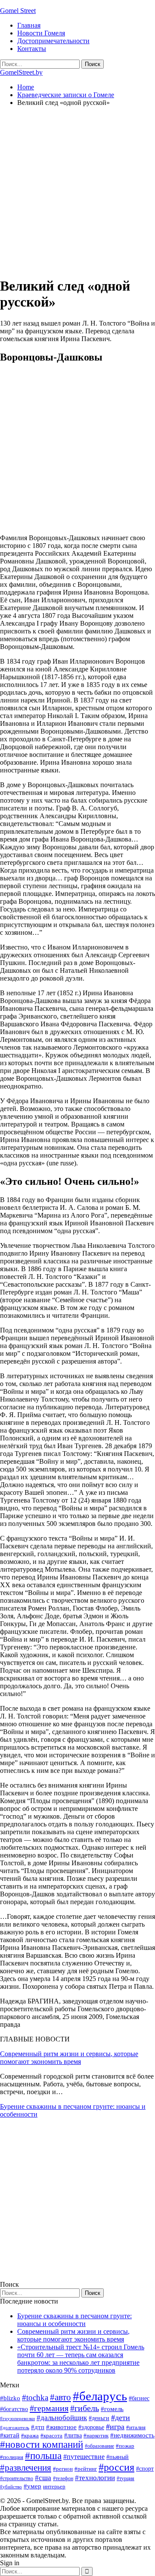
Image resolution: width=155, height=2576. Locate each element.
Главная (29, 25)
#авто (60, 2397)
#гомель (112, 2409)
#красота (51, 2435)
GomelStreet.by (21, 72)
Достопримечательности (53, 41)
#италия (136, 2427)
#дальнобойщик (62, 2418)
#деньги (99, 2418)
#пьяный (118, 2457)
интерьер (54, 2487)
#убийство (11, 2487)
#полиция (12, 2457)
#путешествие (84, 2457)
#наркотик (96, 2435)
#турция (126, 2478)
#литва (73, 2435)
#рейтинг (86, 2469)
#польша (43, 2456)
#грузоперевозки (17, 2418)
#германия (49, 2408)
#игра (115, 2427)
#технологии (95, 2478)
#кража (30, 2435)
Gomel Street (18, 11)
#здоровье (91, 2427)
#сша (43, 2478)
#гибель (85, 2408)
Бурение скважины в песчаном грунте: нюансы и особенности (74, 2320)
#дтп (38, 2427)
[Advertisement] (77, 191)
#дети (121, 2418)
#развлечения (26, 2468)
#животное (61, 2427)
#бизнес (139, 2398)
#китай (10, 2435)
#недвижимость (132, 2435)
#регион (63, 2469)
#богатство (14, 2409)
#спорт (145, 2468)
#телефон (63, 2478)
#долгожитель (15, 2427)
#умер (33, 2486)
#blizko (10, 2398)
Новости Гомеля (41, 33)
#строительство (17, 2478)
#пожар (125, 2446)
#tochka (35, 2397)
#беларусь (100, 2396)
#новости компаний (42, 2445)
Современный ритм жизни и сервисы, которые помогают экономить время (69, 2058)
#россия (116, 2467)
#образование (99, 2446)
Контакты (32, 49)
